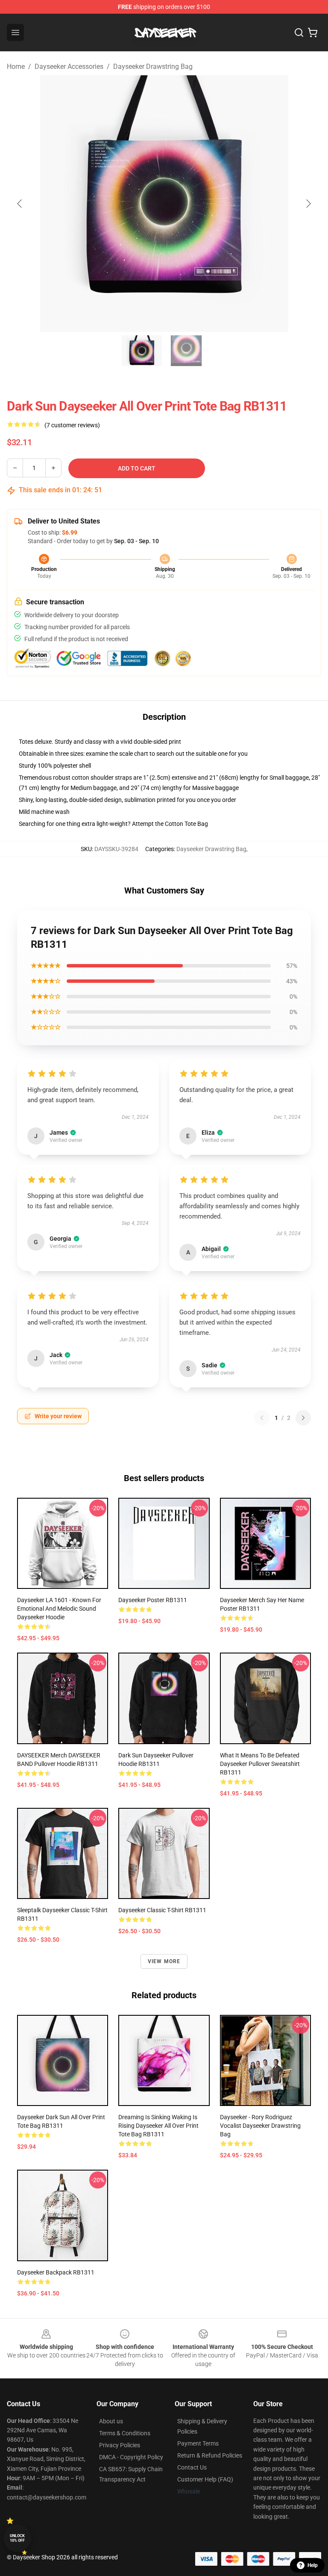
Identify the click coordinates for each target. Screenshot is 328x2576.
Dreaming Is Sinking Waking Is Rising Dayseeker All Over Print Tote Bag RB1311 (158, 2126)
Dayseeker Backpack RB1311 (56, 2272)
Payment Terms (198, 2443)
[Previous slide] (20, 204)
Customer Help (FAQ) (205, 2479)
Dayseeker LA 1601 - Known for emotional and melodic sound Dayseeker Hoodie (59, 1609)
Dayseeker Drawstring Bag (153, 67)
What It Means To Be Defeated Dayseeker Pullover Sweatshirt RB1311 (260, 1764)
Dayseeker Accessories (69, 67)
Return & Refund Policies (210, 2455)
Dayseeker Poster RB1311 (153, 1600)
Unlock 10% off (17, 2538)
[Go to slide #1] (142, 351)
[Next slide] (308, 204)
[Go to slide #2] (186, 351)
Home (16, 67)
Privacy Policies (120, 2445)
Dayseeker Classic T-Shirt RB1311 (162, 1910)
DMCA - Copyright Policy (131, 2457)
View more (164, 1961)
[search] (299, 33)
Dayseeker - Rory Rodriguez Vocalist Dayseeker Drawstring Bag (260, 2126)
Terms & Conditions (125, 2433)
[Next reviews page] (303, 1418)
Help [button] (313, 2565)
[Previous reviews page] (262, 1418)
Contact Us (192, 2467)
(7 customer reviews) (72, 425)
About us (111, 2421)
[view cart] (313, 33)
